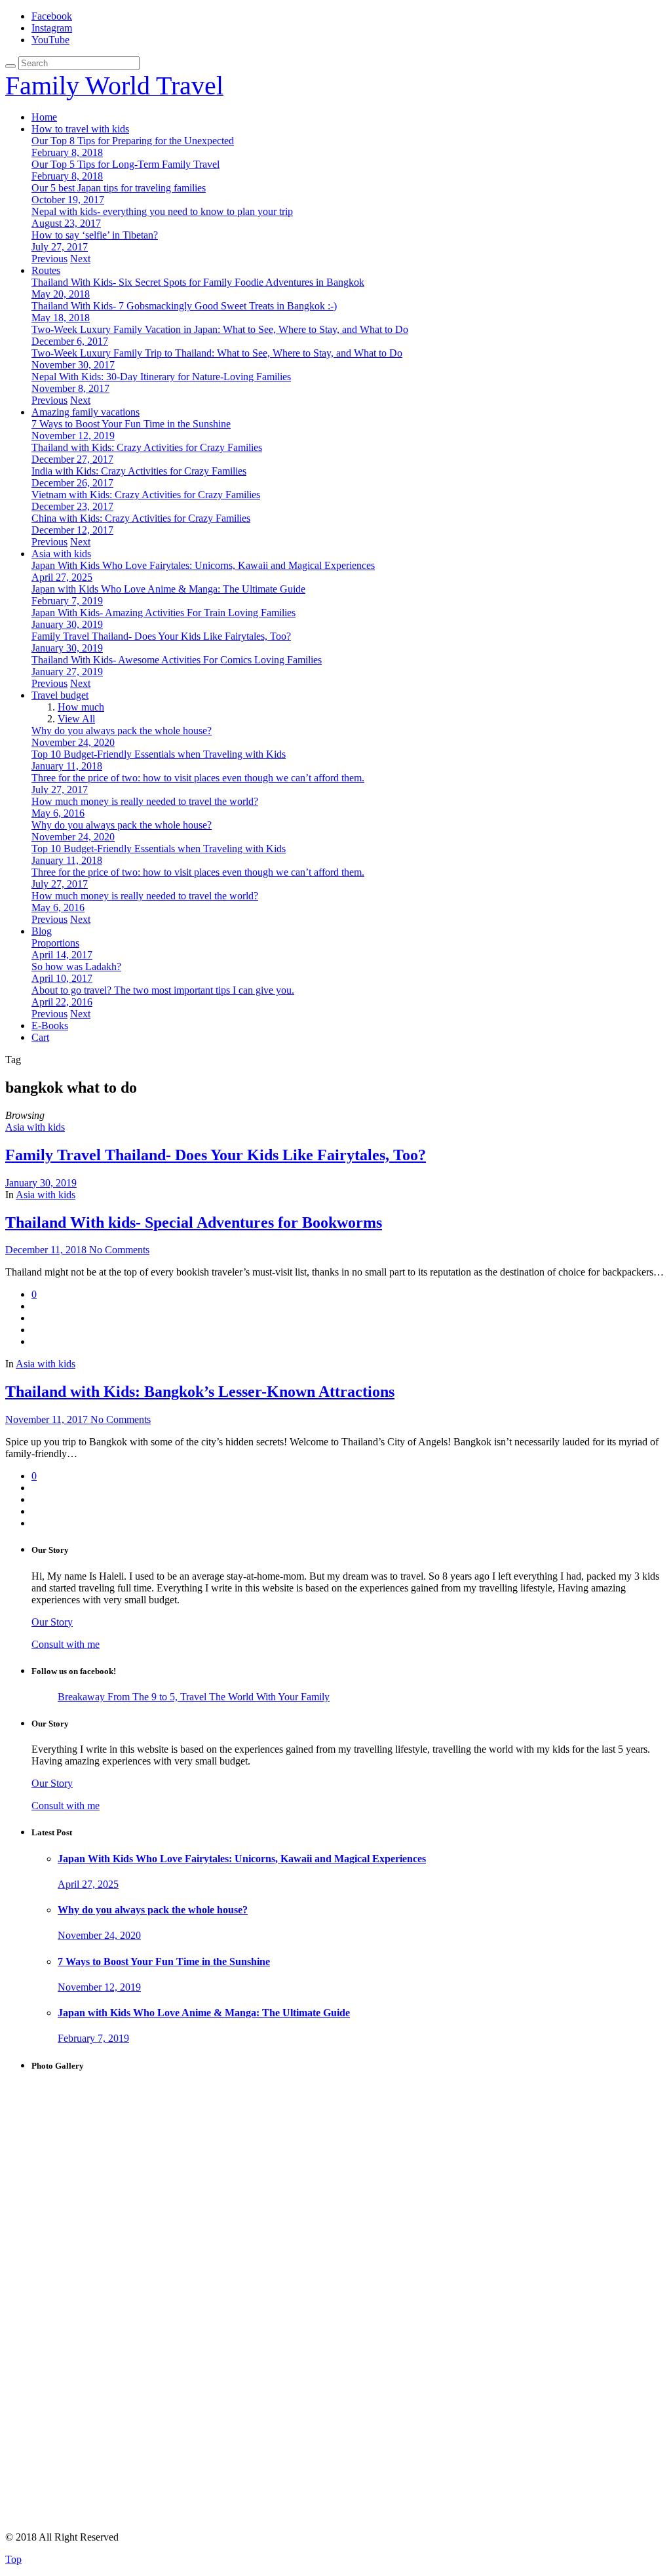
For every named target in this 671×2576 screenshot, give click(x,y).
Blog (42, 931)
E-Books (50, 1025)
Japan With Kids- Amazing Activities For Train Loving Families (163, 613)
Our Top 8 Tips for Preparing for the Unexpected (133, 141)
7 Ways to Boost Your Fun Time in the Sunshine (131, 424)
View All (76, 719)
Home (44, 117)
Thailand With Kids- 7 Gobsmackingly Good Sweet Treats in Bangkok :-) (184, 306)
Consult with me (66, 1644)
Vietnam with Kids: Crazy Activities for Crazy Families (146, 495)
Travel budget (60, 695)
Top (13, 2559)
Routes (46, 270)
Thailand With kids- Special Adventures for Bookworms (194, 1222)
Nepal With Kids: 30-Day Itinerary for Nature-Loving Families (161, 377)
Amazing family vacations (86, 412)
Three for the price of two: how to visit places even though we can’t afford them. (198, 778)
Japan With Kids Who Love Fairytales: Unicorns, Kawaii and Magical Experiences (203, 565)
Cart (40, 1037)
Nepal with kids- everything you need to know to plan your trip (162, 211)
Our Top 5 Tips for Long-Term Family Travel (125, 164)
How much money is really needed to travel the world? (145, 801)
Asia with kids (61, 554)
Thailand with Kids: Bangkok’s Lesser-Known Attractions (200, 1392)
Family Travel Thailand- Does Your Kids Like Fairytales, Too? (161, 636)
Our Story (52, 1622)
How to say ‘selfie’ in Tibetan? (95, 235)
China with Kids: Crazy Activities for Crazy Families (141, 518)
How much (81, 707)
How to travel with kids (80, 129)
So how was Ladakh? (76, 966)
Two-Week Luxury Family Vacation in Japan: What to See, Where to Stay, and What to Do (220, 329)
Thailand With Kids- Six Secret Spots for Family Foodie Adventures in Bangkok (198, 282)
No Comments (119, 1250)
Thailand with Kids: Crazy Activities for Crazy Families (147, 447)
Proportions (55, 943)
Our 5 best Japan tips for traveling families (119, 188)
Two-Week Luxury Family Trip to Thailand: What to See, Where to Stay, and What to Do (217, 353)
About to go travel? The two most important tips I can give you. (163, 990)
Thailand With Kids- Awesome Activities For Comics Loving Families (177, 660)
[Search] (10, 66)
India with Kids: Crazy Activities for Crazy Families (139, 471)
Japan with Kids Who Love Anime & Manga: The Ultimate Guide (168, 589)
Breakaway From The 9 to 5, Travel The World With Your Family (194, 1697)
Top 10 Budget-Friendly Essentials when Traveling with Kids (159, 754)
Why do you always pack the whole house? (122, 731)
